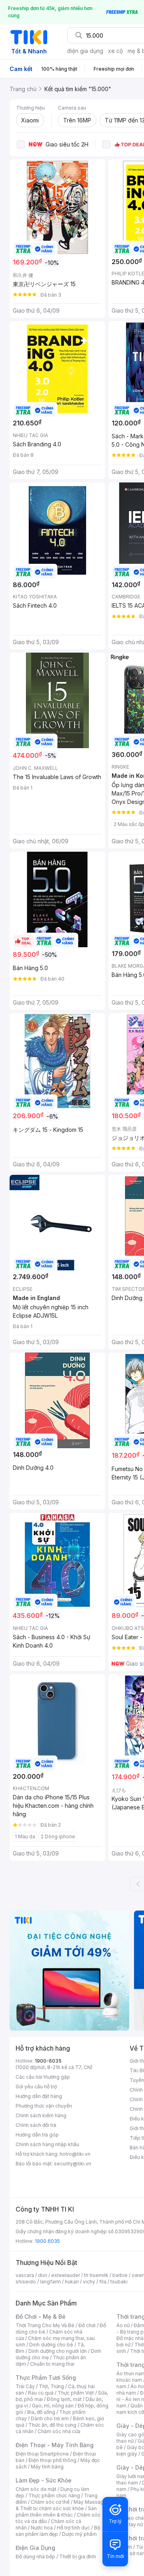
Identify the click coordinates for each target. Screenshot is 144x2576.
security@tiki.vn (73, 2164)
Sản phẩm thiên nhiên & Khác (56, 2512)
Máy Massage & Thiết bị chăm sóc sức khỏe (61, 2505)
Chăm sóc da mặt (36, 2489)
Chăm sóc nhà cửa (59, 2431)
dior (43, 2275)
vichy (89, 2282)
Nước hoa (42, 2528)
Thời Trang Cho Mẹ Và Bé (45, 2325)
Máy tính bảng (47, 2467)
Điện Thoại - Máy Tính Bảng (55, 2445)
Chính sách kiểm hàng (41, 2115)
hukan (72, 2282)
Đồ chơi (87, 2325)
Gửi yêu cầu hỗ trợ (36, 2087)
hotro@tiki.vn (75, 2154)
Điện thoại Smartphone (42, 2454)
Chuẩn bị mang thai (52, 2364)
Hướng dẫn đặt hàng (39, 2096)
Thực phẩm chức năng (54, 2496)
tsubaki (119, 2282)
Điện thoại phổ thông (52, 2460)
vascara (25, 2275)
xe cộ (115, 51)
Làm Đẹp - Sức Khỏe (44, 2480)
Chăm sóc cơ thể (50, 2502)
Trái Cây (25, 2386)
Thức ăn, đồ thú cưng (52, 2425)
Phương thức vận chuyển (44, 2106)
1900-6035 (48, 2061)
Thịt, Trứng (51, 2386)
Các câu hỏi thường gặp (43, 2077)
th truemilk (96, 2275)
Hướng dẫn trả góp (37, 2135)
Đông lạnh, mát (64, 2399)
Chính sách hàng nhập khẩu (47, 2144)
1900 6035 (47, 2241)
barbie (120, 2275)
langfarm (50, 2282)
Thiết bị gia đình (78, 2557)
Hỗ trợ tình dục (73, 2528)
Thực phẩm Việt (76, 2393)
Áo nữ (123, 2325)
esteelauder (66, 2275)
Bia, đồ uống (41, 2412)
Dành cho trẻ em (50, 2418)
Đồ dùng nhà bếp (35, 2557)
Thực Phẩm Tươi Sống (46, 2378)
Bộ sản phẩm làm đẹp (58, 2531)
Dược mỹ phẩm (79, 2534)
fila (103, 2282)
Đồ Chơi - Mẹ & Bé (41, 2317)
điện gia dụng (85, 51)
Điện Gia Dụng (35, 2548)
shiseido (26, 2282)
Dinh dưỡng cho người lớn (58, 2351)
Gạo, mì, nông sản (53, 2406)
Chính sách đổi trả (36, 2125)
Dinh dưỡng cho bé (51, 2345)
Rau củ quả (41, 2393)
